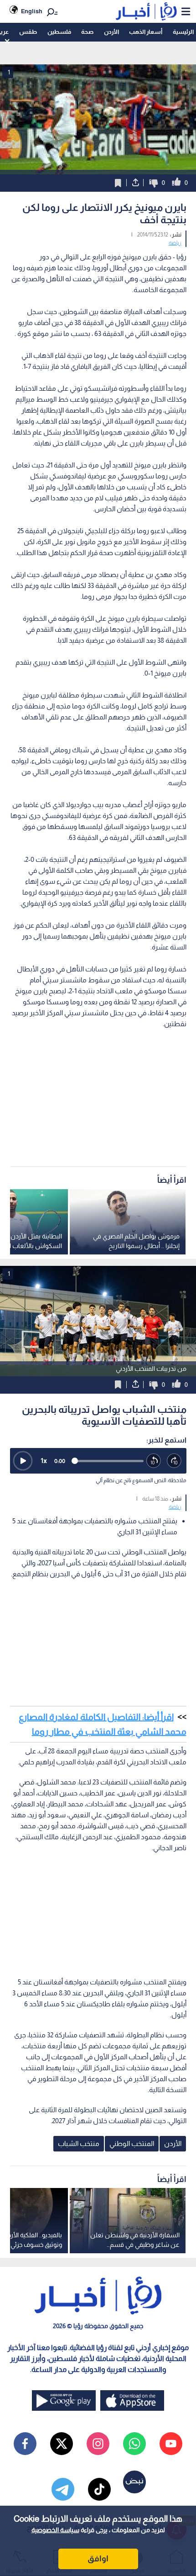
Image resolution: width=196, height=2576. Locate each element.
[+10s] (174, 1461)
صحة (87, 32)
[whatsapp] (134, 2444)
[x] (62, 2444)
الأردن (111, 32)
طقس (28, 32)
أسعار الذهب (146, 32)
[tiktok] (99, 2489)
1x (44, 1461)
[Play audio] (23, 1461)
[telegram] (63, 2489)
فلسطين (59, 32)
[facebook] (25, 2444)
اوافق (98, 2559)
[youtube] (171, 2444)
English (32, 11)
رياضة (175, 243)
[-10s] (154, 1461)
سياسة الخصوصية (55, 2530)
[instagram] (98, 2444)
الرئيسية (183, 32)
